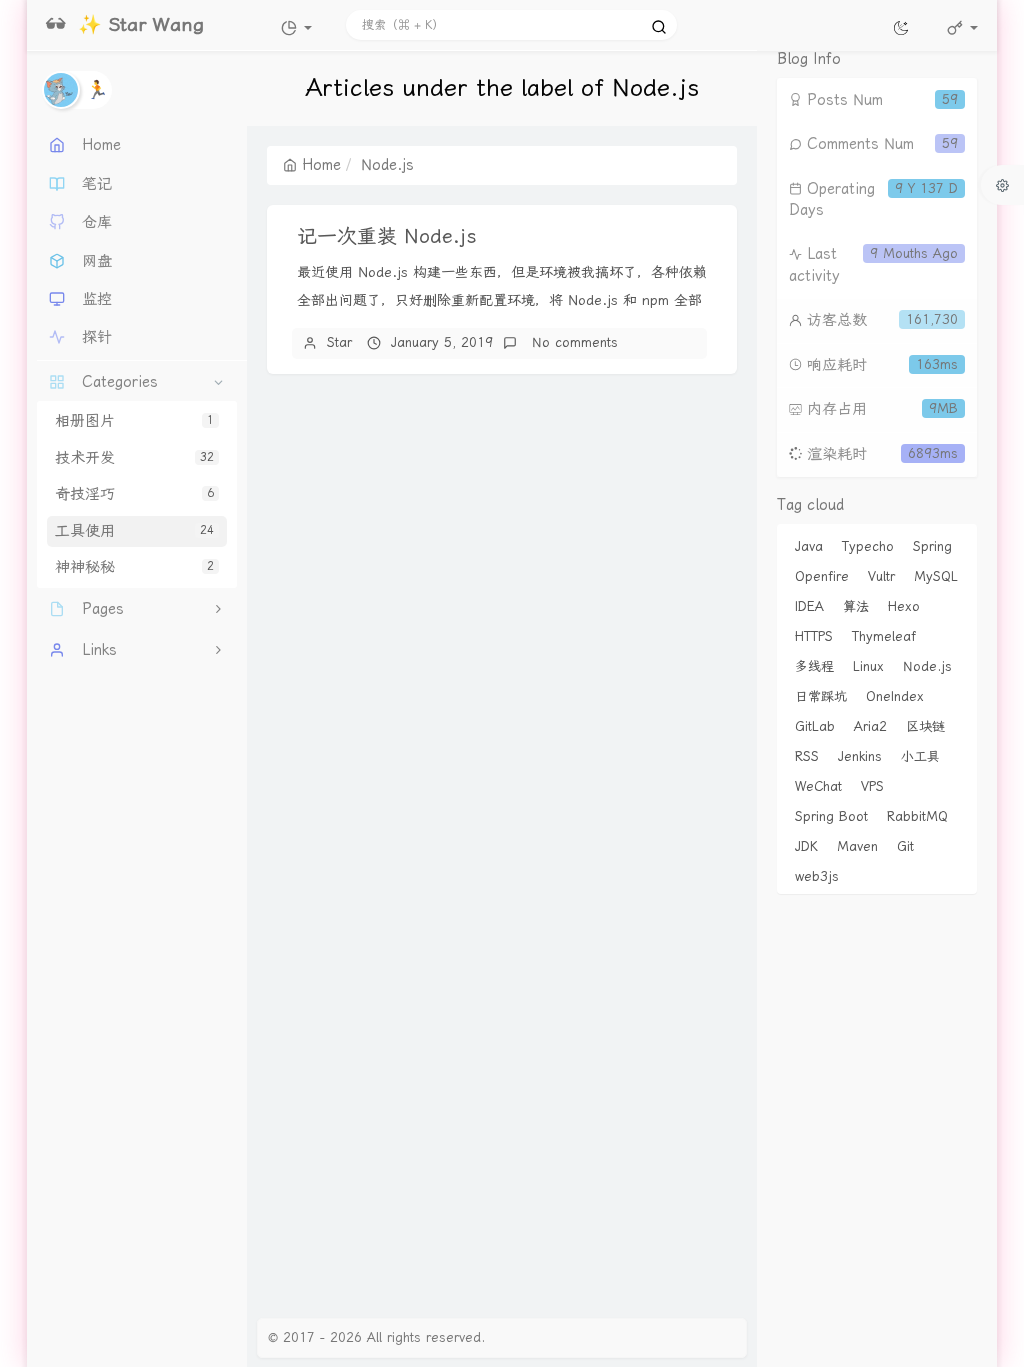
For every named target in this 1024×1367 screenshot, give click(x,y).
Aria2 (870, 726)
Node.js (927, 666)
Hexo (904, 606)
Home (321, 165)
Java (809, 546)
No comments (572, 342)
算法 (856, 606)
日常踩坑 (821, 696)
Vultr (881, 576)
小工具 (920, 756)
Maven (857, 846)
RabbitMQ (917, 816)
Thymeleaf (884, 636)
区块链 (925, 726)
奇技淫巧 (134, 494)
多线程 (814, 666)
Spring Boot (831, 816)
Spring (932, 546)
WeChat (818, 786)
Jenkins (860, 756)
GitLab (815, 726)
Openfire (822, 576)
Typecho (868, 546)
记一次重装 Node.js (387, 236)
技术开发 (134, 458)
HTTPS (814, 636)
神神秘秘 (134, 567)
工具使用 (134, 531)
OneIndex (895, 696)
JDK (806, 846)
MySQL (936, 576)
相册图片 (134, 421)
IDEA (809, 606)
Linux (868, 666)
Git (905, 846)
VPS (872, 786)
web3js (817, 876)
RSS (807, 756)
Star (339, 342)
